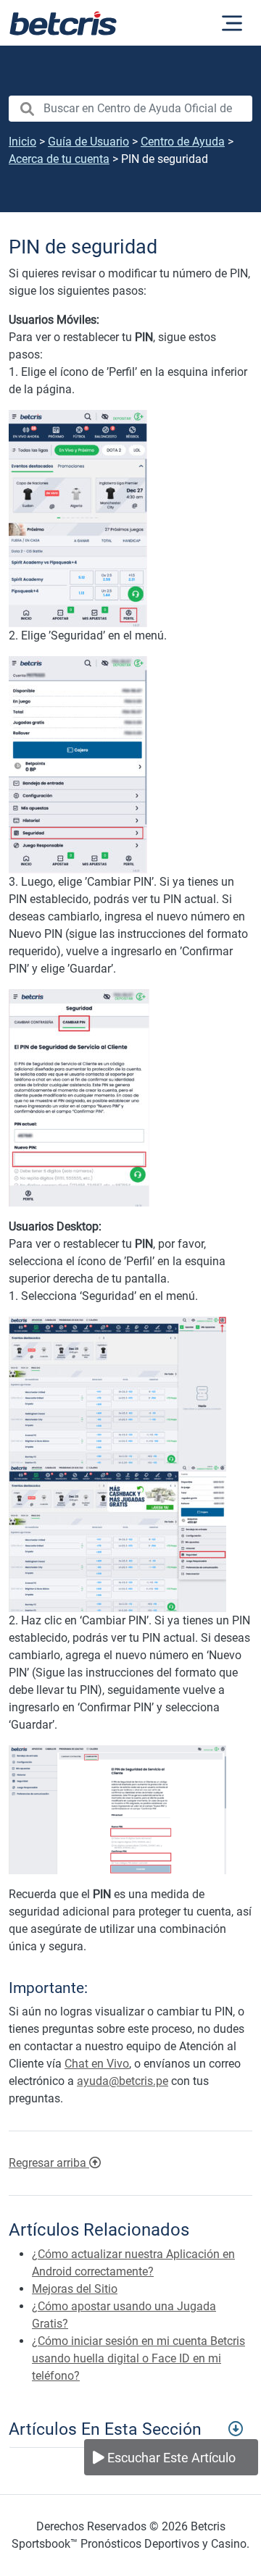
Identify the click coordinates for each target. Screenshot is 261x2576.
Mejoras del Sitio (75, 2289)
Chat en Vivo (97, 2064)
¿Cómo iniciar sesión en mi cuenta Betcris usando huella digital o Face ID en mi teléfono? (138, 2358)
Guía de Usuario (88, 142)
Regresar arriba (49, 2163)
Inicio (22, 142)
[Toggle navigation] (130, 2428)
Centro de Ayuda (183, 142)
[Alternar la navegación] (232, 23)
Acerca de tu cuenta (59, 159)
